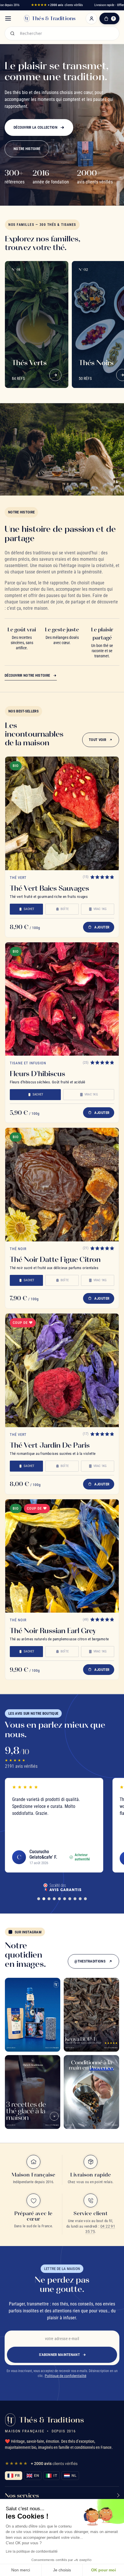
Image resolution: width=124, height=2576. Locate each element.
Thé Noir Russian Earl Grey (53, 1631)
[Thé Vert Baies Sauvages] (62, 813)
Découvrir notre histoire (27, 675)
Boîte (65, 909)
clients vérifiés (57, 5)
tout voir (97, 740)
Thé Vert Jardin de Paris (50, 1445)
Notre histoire (27, 149)
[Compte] (91, 18)
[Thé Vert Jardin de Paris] (62, 1370)
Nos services (22, 2495)
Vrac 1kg (100, 909)
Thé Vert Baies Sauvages (49, 888)
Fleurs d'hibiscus (37, 1074)
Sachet (29, 909)
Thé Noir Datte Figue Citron (55, 1259)
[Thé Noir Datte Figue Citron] (62, 1185)
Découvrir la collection (35, 127)
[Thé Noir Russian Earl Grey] (62, 1556)
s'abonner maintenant (59, 2355)
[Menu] (8, 18)
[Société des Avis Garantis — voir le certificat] (62, 1887)
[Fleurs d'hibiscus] (62, 999)
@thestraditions (90, 1961)
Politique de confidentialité (65, 2376)
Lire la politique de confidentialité (32, 2551)
